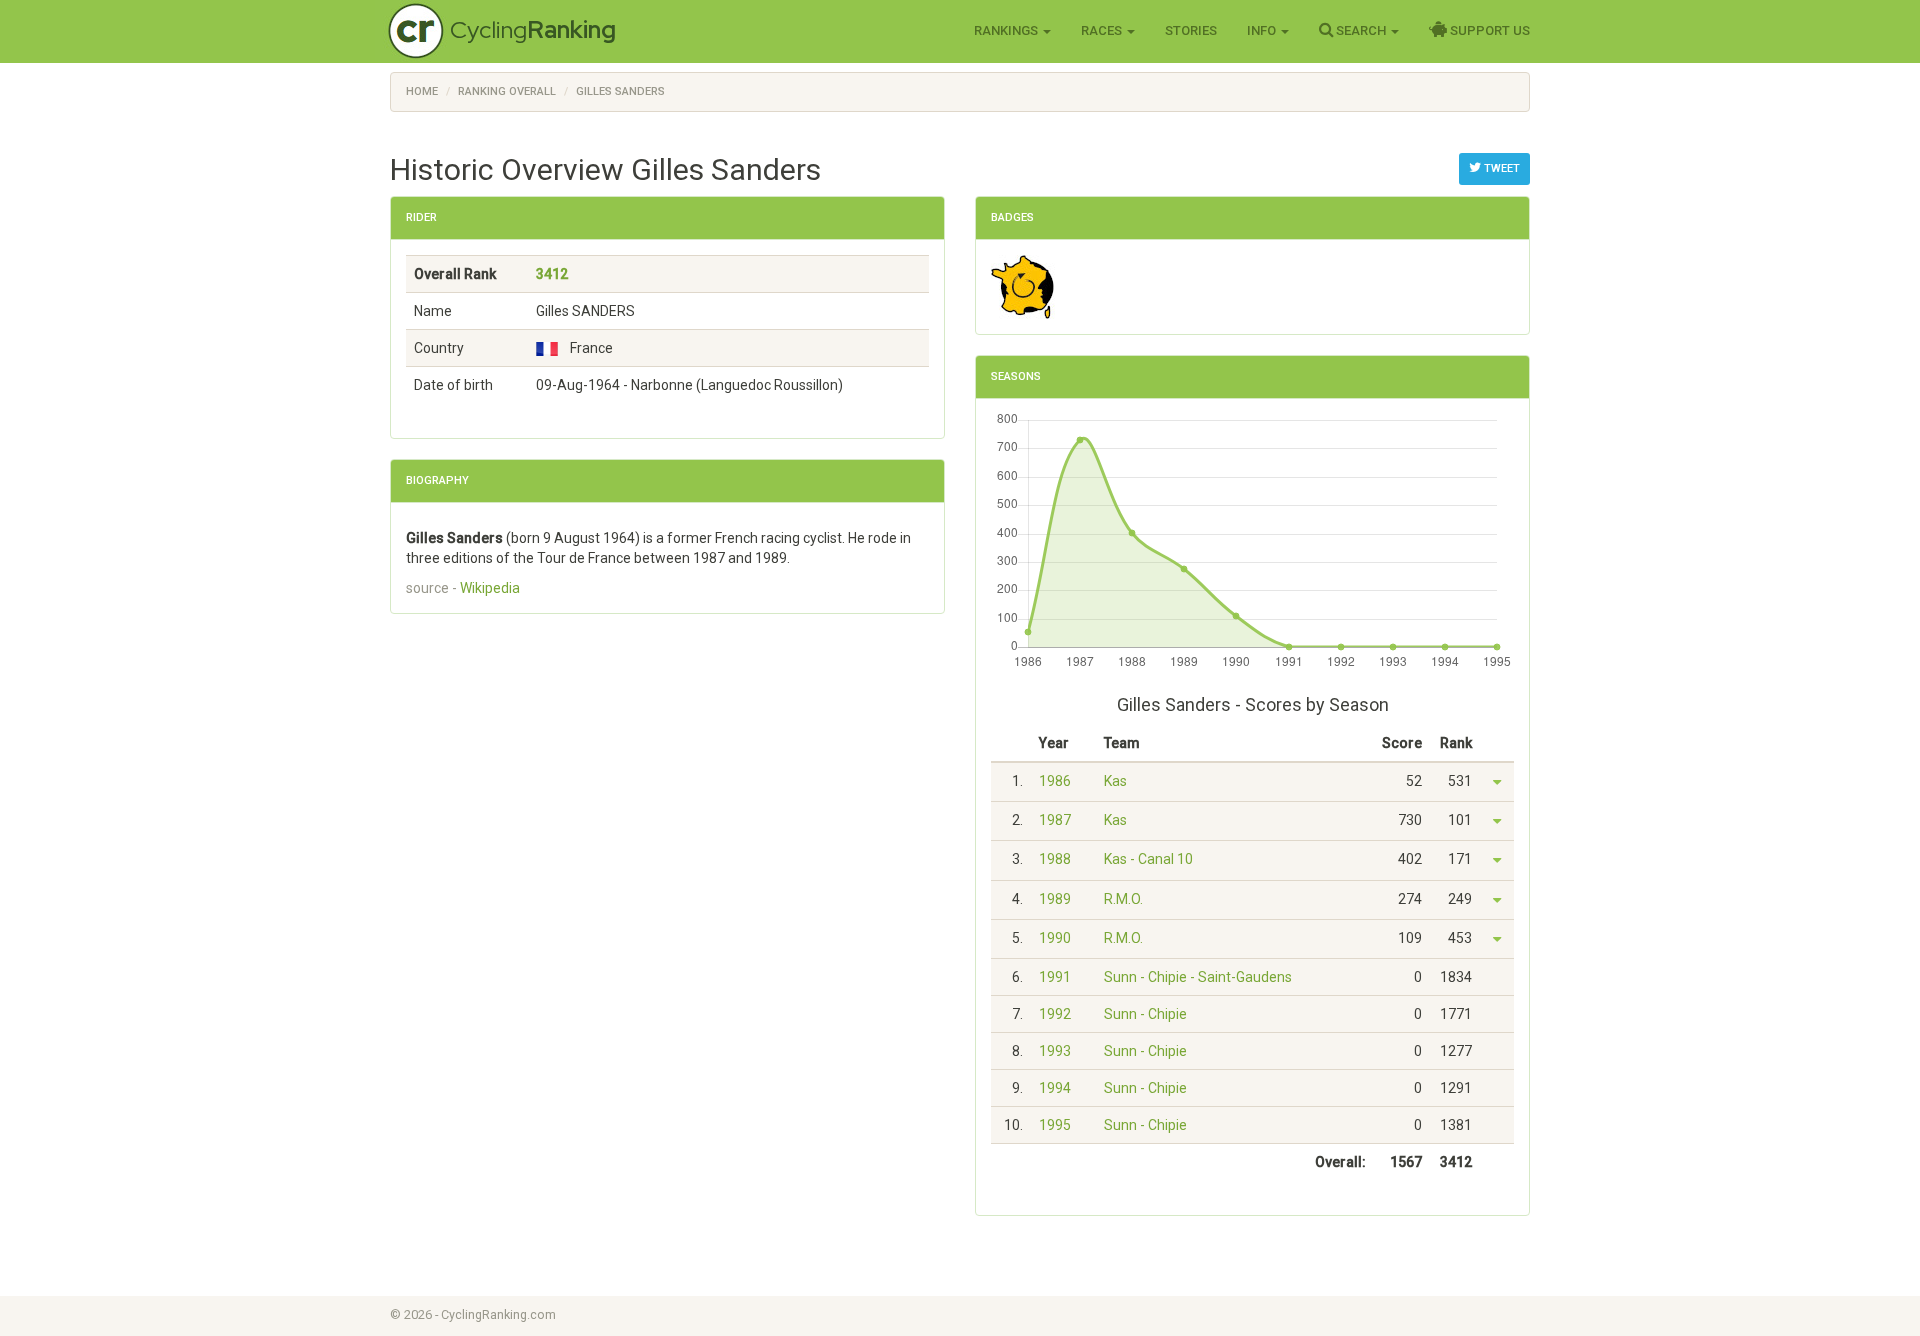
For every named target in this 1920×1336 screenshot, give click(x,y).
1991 (1055, 977)
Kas (1115, 781)
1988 (1055, 859)
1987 (1055, 820)
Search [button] (1361, 30)
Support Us (1488, 30)
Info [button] (1263, 30)
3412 (552, 274)
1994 (1055, 1088)
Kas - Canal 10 (1148, 859)
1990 (1055, 938)
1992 (1055, 1014)
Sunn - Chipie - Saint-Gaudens (1198, 977)
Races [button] (1103, 30)
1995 (1055, 1125)
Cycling (533, 29)
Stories (1191, 30)
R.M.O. (1123, 899)
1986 (1055, 781)
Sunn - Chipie (1145, 1014)
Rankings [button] (1007, 30)
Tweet (1500, 168)
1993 (1055, 1051)
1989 (1055, 899)
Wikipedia (490, 588)
